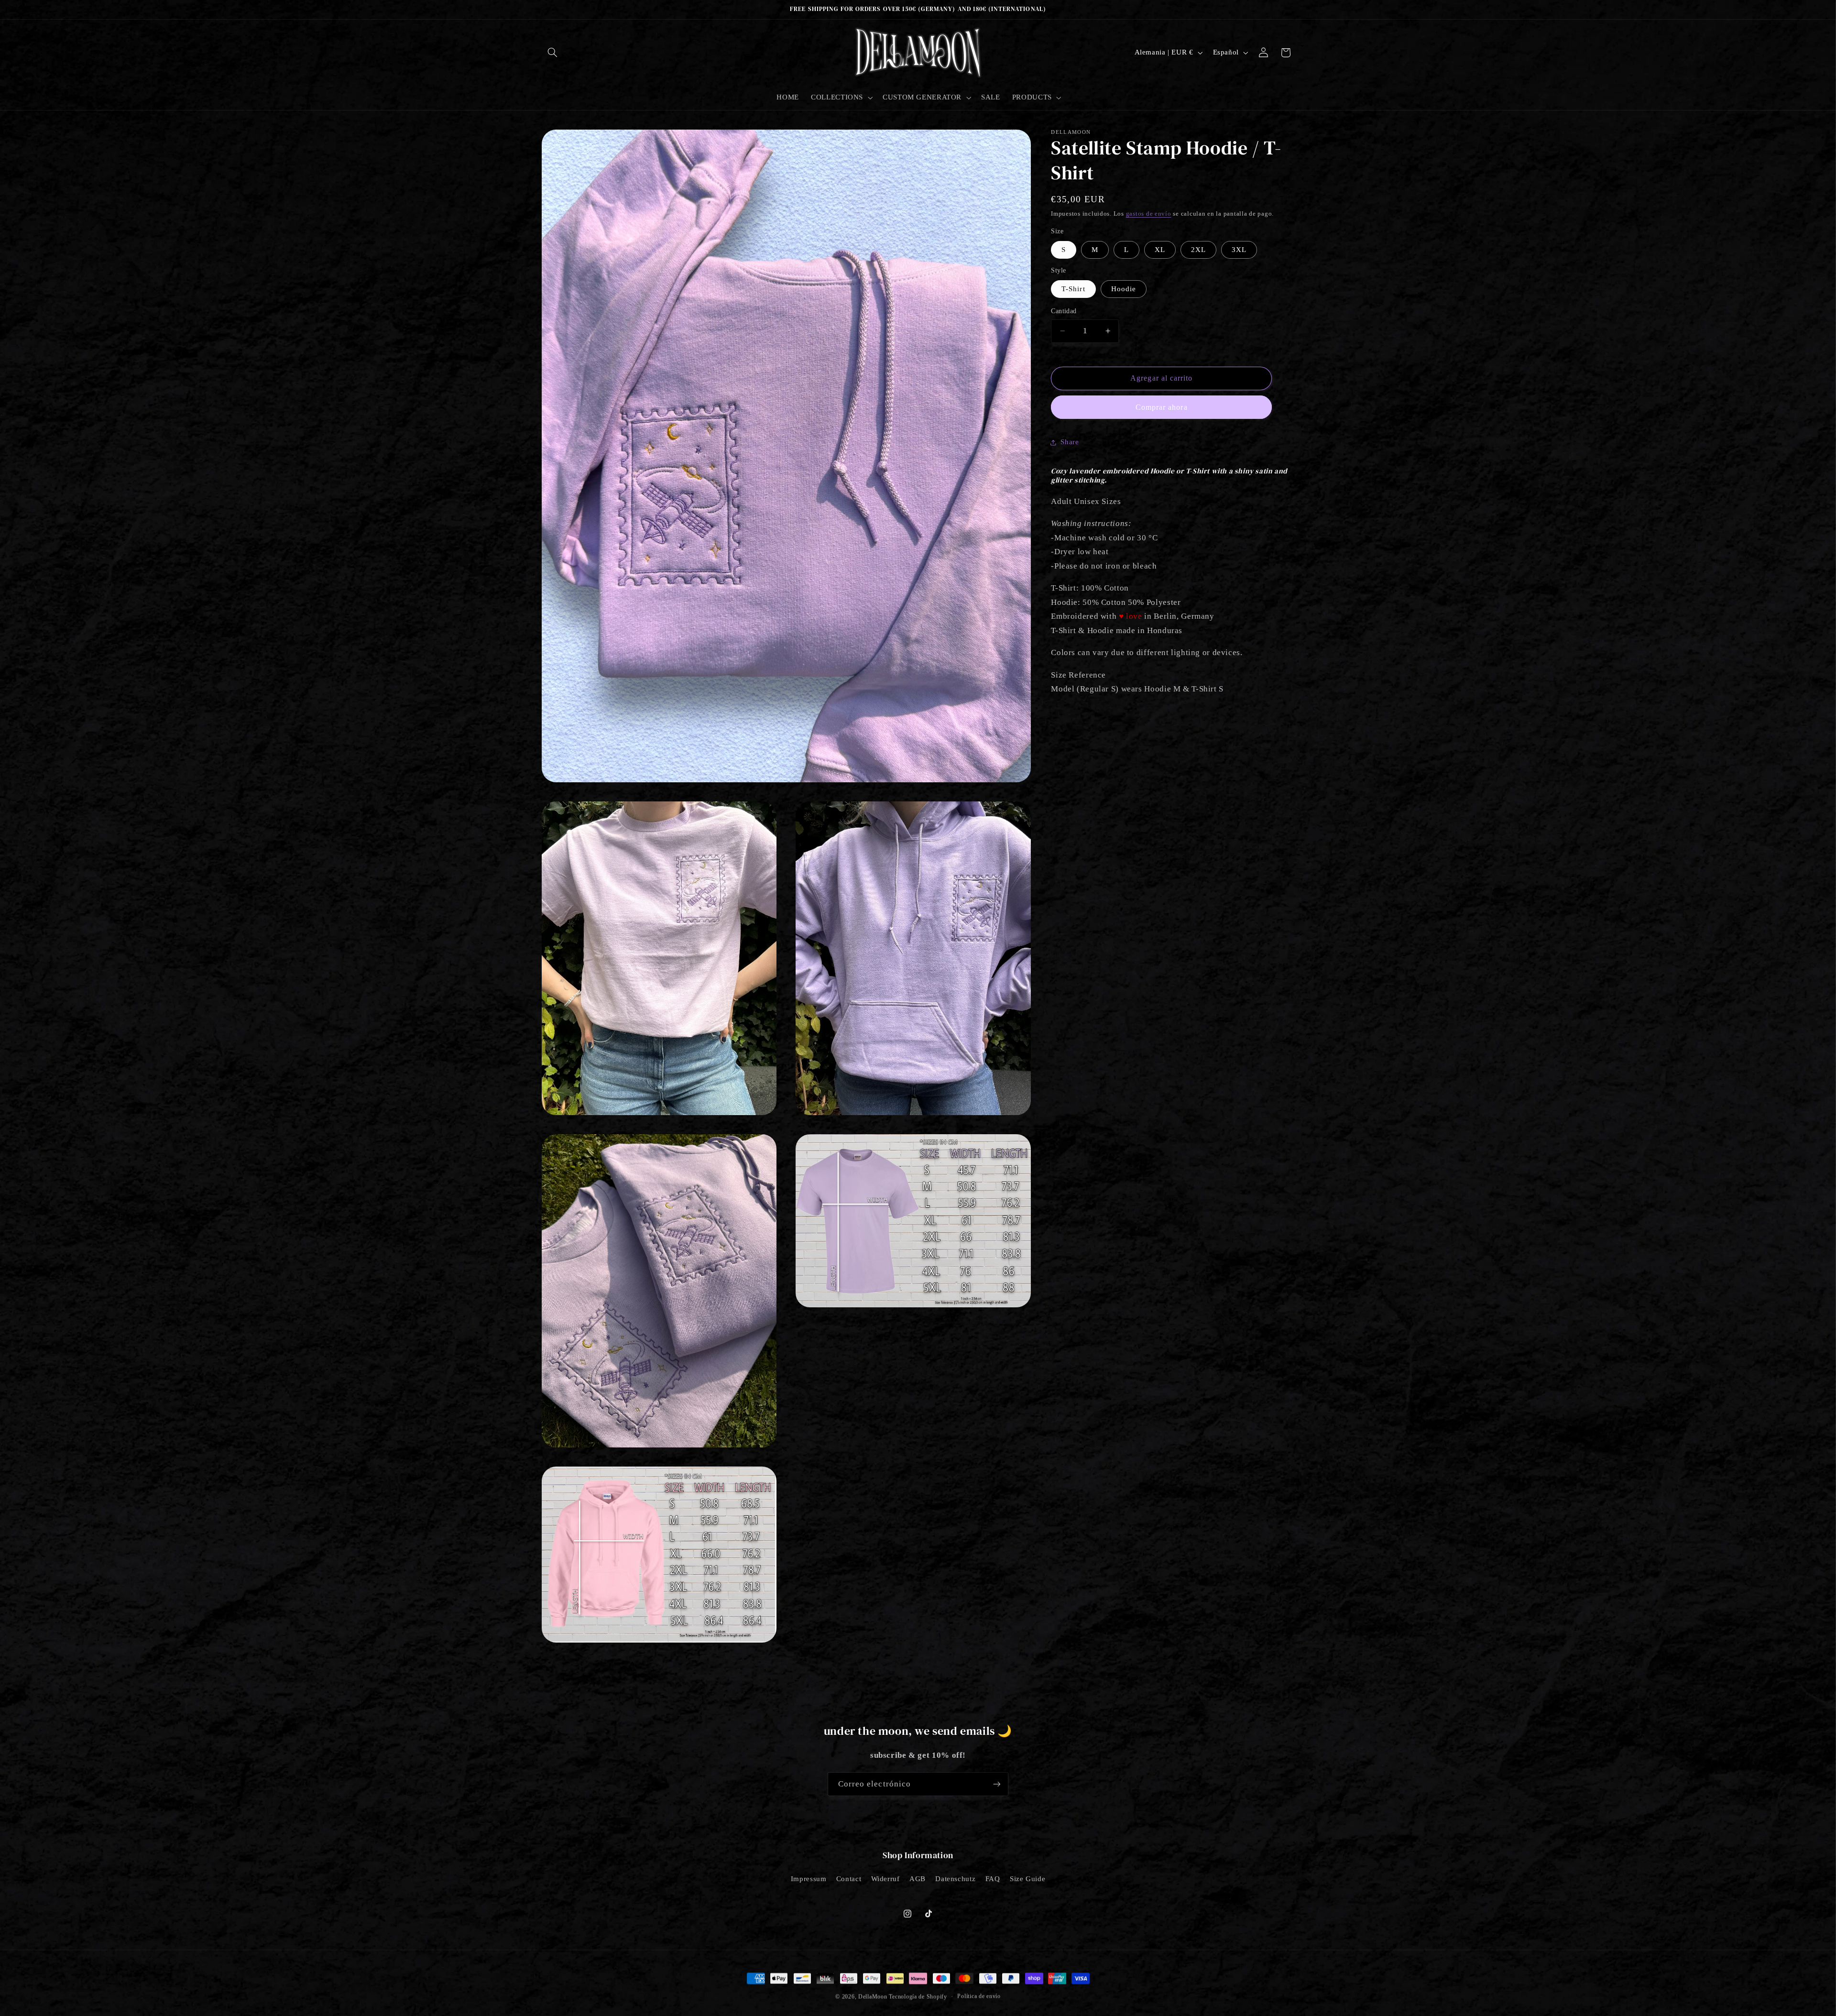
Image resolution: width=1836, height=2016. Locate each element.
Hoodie (1124, 289)
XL (1160, 250)
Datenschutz (955, 1879)
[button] (553, 53)
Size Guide (1027, 1879)
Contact (849, 1879)
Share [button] (1070, 442)
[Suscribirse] (997, 1784)
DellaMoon (873, 1996)
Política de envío (979, 1995)
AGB (918, 1879)
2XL (1198, 250)
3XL (1239, 250)
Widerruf (885, 1879)
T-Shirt (1073, 289)
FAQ (993, 1879)
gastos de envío (1149, 214)
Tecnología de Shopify (918, 1996)
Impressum (809, 1879)
